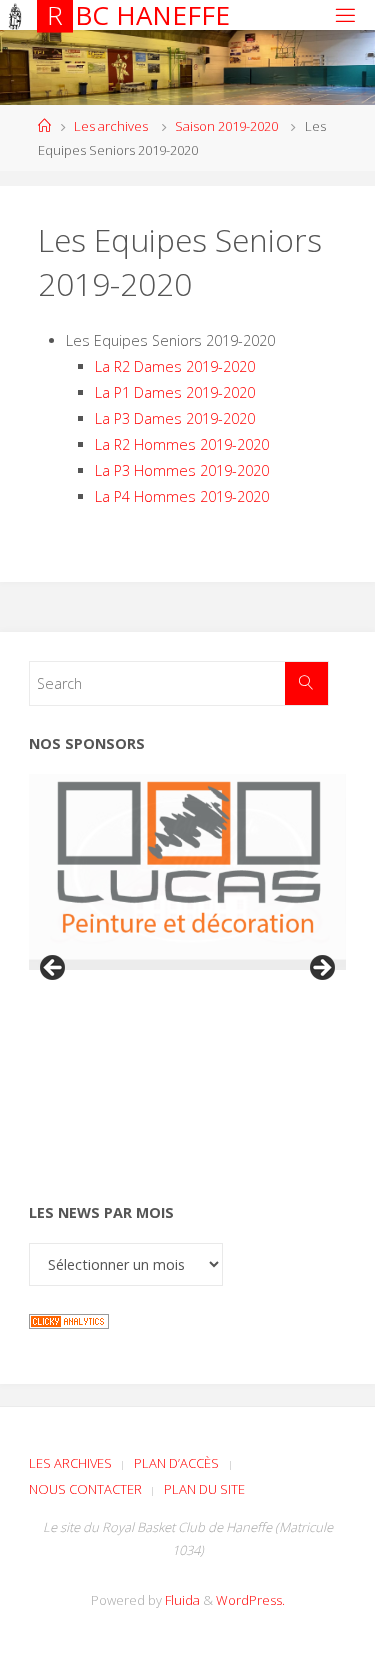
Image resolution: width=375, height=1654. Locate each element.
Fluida (181, 1600)
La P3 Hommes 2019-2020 (182, 470)
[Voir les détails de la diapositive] (187, 867)
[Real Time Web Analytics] (69, 1320)
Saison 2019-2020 (226, 126)
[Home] (44, 126)
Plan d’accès (176, 1463)
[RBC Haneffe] (15, 14)
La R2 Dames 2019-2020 (175, 366)
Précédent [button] (54, 969)
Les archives (111, 126)
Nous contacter (85, 1489)
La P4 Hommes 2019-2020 (182, 496)
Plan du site (204, 1489)
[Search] (306, 683)
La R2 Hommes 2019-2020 (182, 444)
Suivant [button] (321, 969)
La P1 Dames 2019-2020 (175, 392)
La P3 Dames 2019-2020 (175, 418)
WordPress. (250, 1600)
